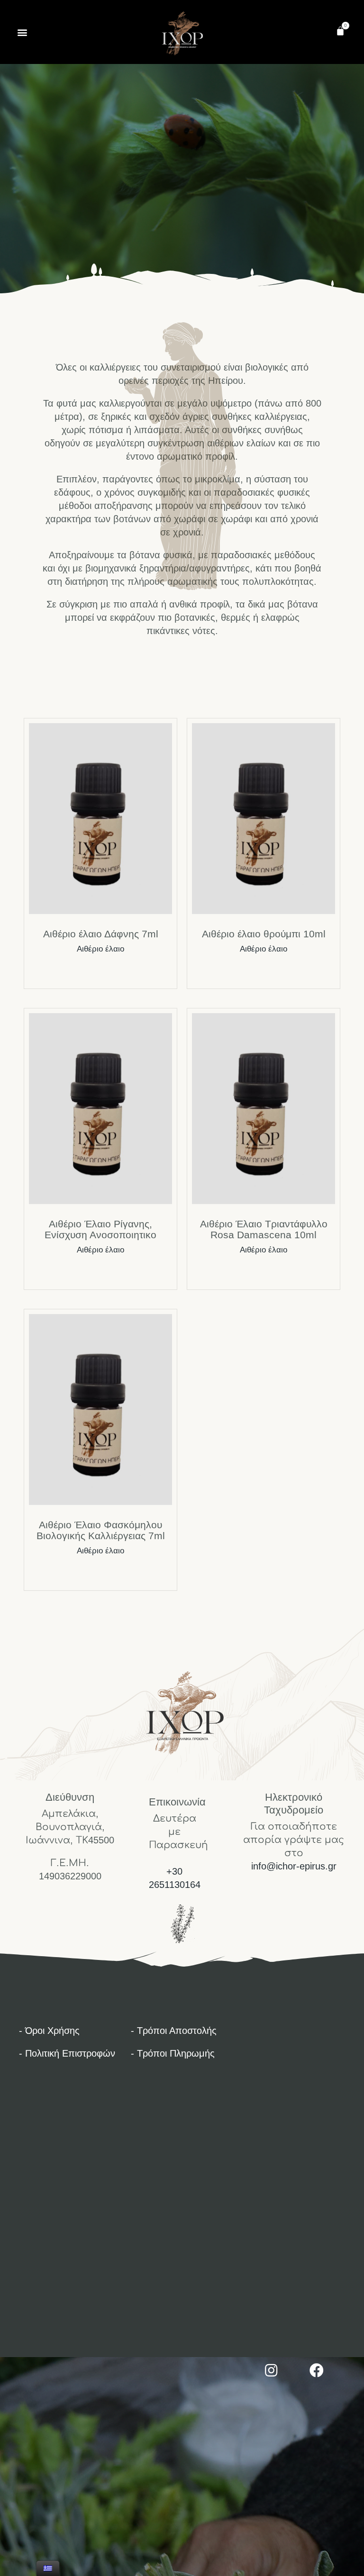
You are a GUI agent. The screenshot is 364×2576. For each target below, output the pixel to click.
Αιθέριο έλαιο (100, 949)
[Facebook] (317, 2370)
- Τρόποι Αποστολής (174, 2031)
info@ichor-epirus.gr (294, 1866)
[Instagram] (271, 2370)
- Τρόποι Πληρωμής (173, 2053)
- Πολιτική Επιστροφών (67, 2053)
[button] (22, 32)
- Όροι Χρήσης (49, 2031)
